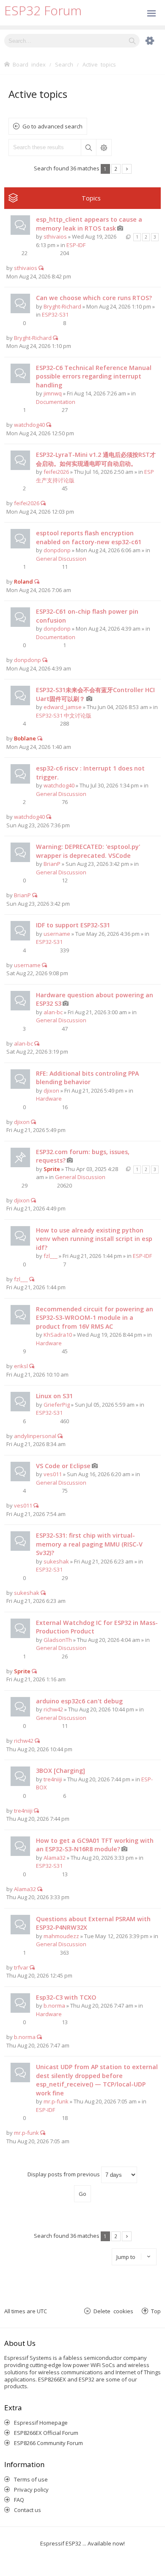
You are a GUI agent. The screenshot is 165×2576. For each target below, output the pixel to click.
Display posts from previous (64, 2174)
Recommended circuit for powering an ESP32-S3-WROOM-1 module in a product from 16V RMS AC (95, 1318)
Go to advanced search (52, 126)
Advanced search (104, 147)
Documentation (56, 402)
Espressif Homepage (41, 2423)
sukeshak (56, 1561)
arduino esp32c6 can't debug (79, 1701)
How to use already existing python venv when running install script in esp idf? (94, 1239)
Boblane (25, 738)
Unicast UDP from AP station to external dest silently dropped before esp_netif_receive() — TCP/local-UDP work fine (97, 2080)
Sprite (52, 1169)
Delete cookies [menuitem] (113, 2311)
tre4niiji (53, 1779)
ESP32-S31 (55, 314)
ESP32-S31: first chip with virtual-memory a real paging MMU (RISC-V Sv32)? (89, 1544)
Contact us (27, 2510)
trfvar (21, 1967)
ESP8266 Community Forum (48, 2443)
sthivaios (55, 236)
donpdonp (57, 550)
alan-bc (53, 1012)
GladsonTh (58, 1640)
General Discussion (61, 559)
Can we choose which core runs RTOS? (94, 298)
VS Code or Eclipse (63, 1466)
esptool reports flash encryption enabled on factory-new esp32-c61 (89, 537)
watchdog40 (29, 425)
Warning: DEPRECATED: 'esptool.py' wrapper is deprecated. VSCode (88, 851)
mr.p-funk (56, 2101)
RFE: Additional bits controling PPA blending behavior (87, 1078)
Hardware (49, 1099)
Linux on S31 (54, 1396)
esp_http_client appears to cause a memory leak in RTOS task (89, 224)
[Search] (132, 41)
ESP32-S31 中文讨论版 (64, 715)
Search (88, 147)
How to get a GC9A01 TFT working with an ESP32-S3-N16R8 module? (95, 1845)
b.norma (54, 2006)
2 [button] (116, 169)
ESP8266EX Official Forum (46, 2433)
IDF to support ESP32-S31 (73, 925)
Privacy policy (31, 2490)
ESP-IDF (76, 245)
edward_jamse (63, 707)
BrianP (52, 864)
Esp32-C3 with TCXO (66, 1997)
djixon (51, 1090)
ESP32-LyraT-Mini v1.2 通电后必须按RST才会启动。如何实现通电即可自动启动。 (96, 459)
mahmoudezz (61, 1936)
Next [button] (127, 169)
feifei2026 (56, 472)
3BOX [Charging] (60, 1771)
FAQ (19, 2500)
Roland (23, 581)
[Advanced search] (146, 41)
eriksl (21, 1366)
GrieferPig (57, 1405)
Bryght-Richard (62, 306)
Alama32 (55, 1858)
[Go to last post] (41, 268)
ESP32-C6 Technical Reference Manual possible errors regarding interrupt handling (94, 376)
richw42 (53, 1709)
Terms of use (31, 2479)
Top (156, 2311)
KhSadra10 (58, 1335)
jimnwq (53, 393)
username (57, 934)
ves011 (53, 1474)
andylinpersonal (35, 1436)
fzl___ (51, 1256)
